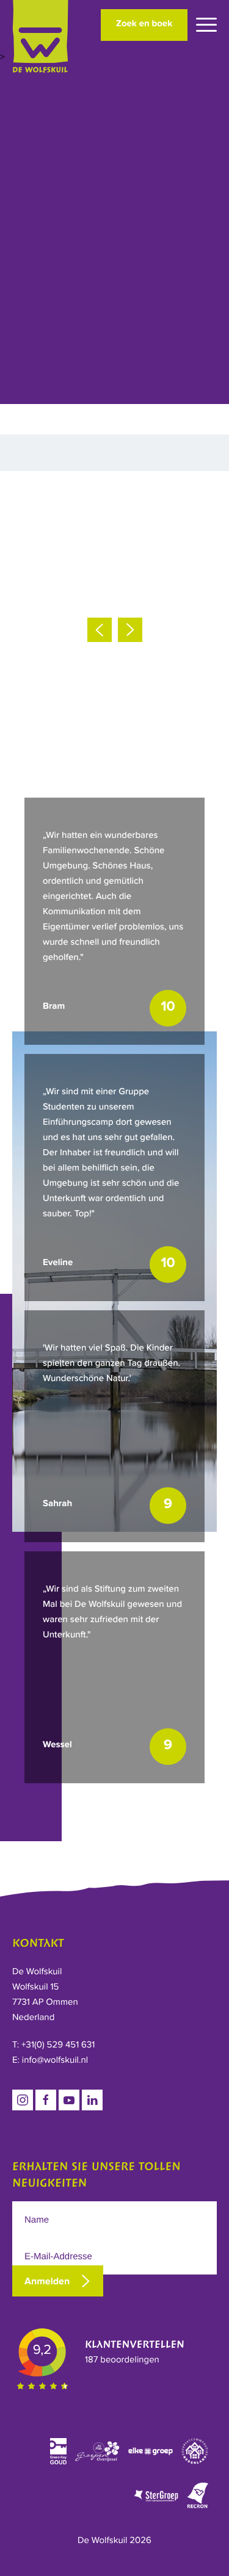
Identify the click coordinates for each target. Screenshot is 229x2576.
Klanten (135, 2345)
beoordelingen (122, 2360)
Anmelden (47, 2281)
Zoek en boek (144, 24)
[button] (100, 630)
